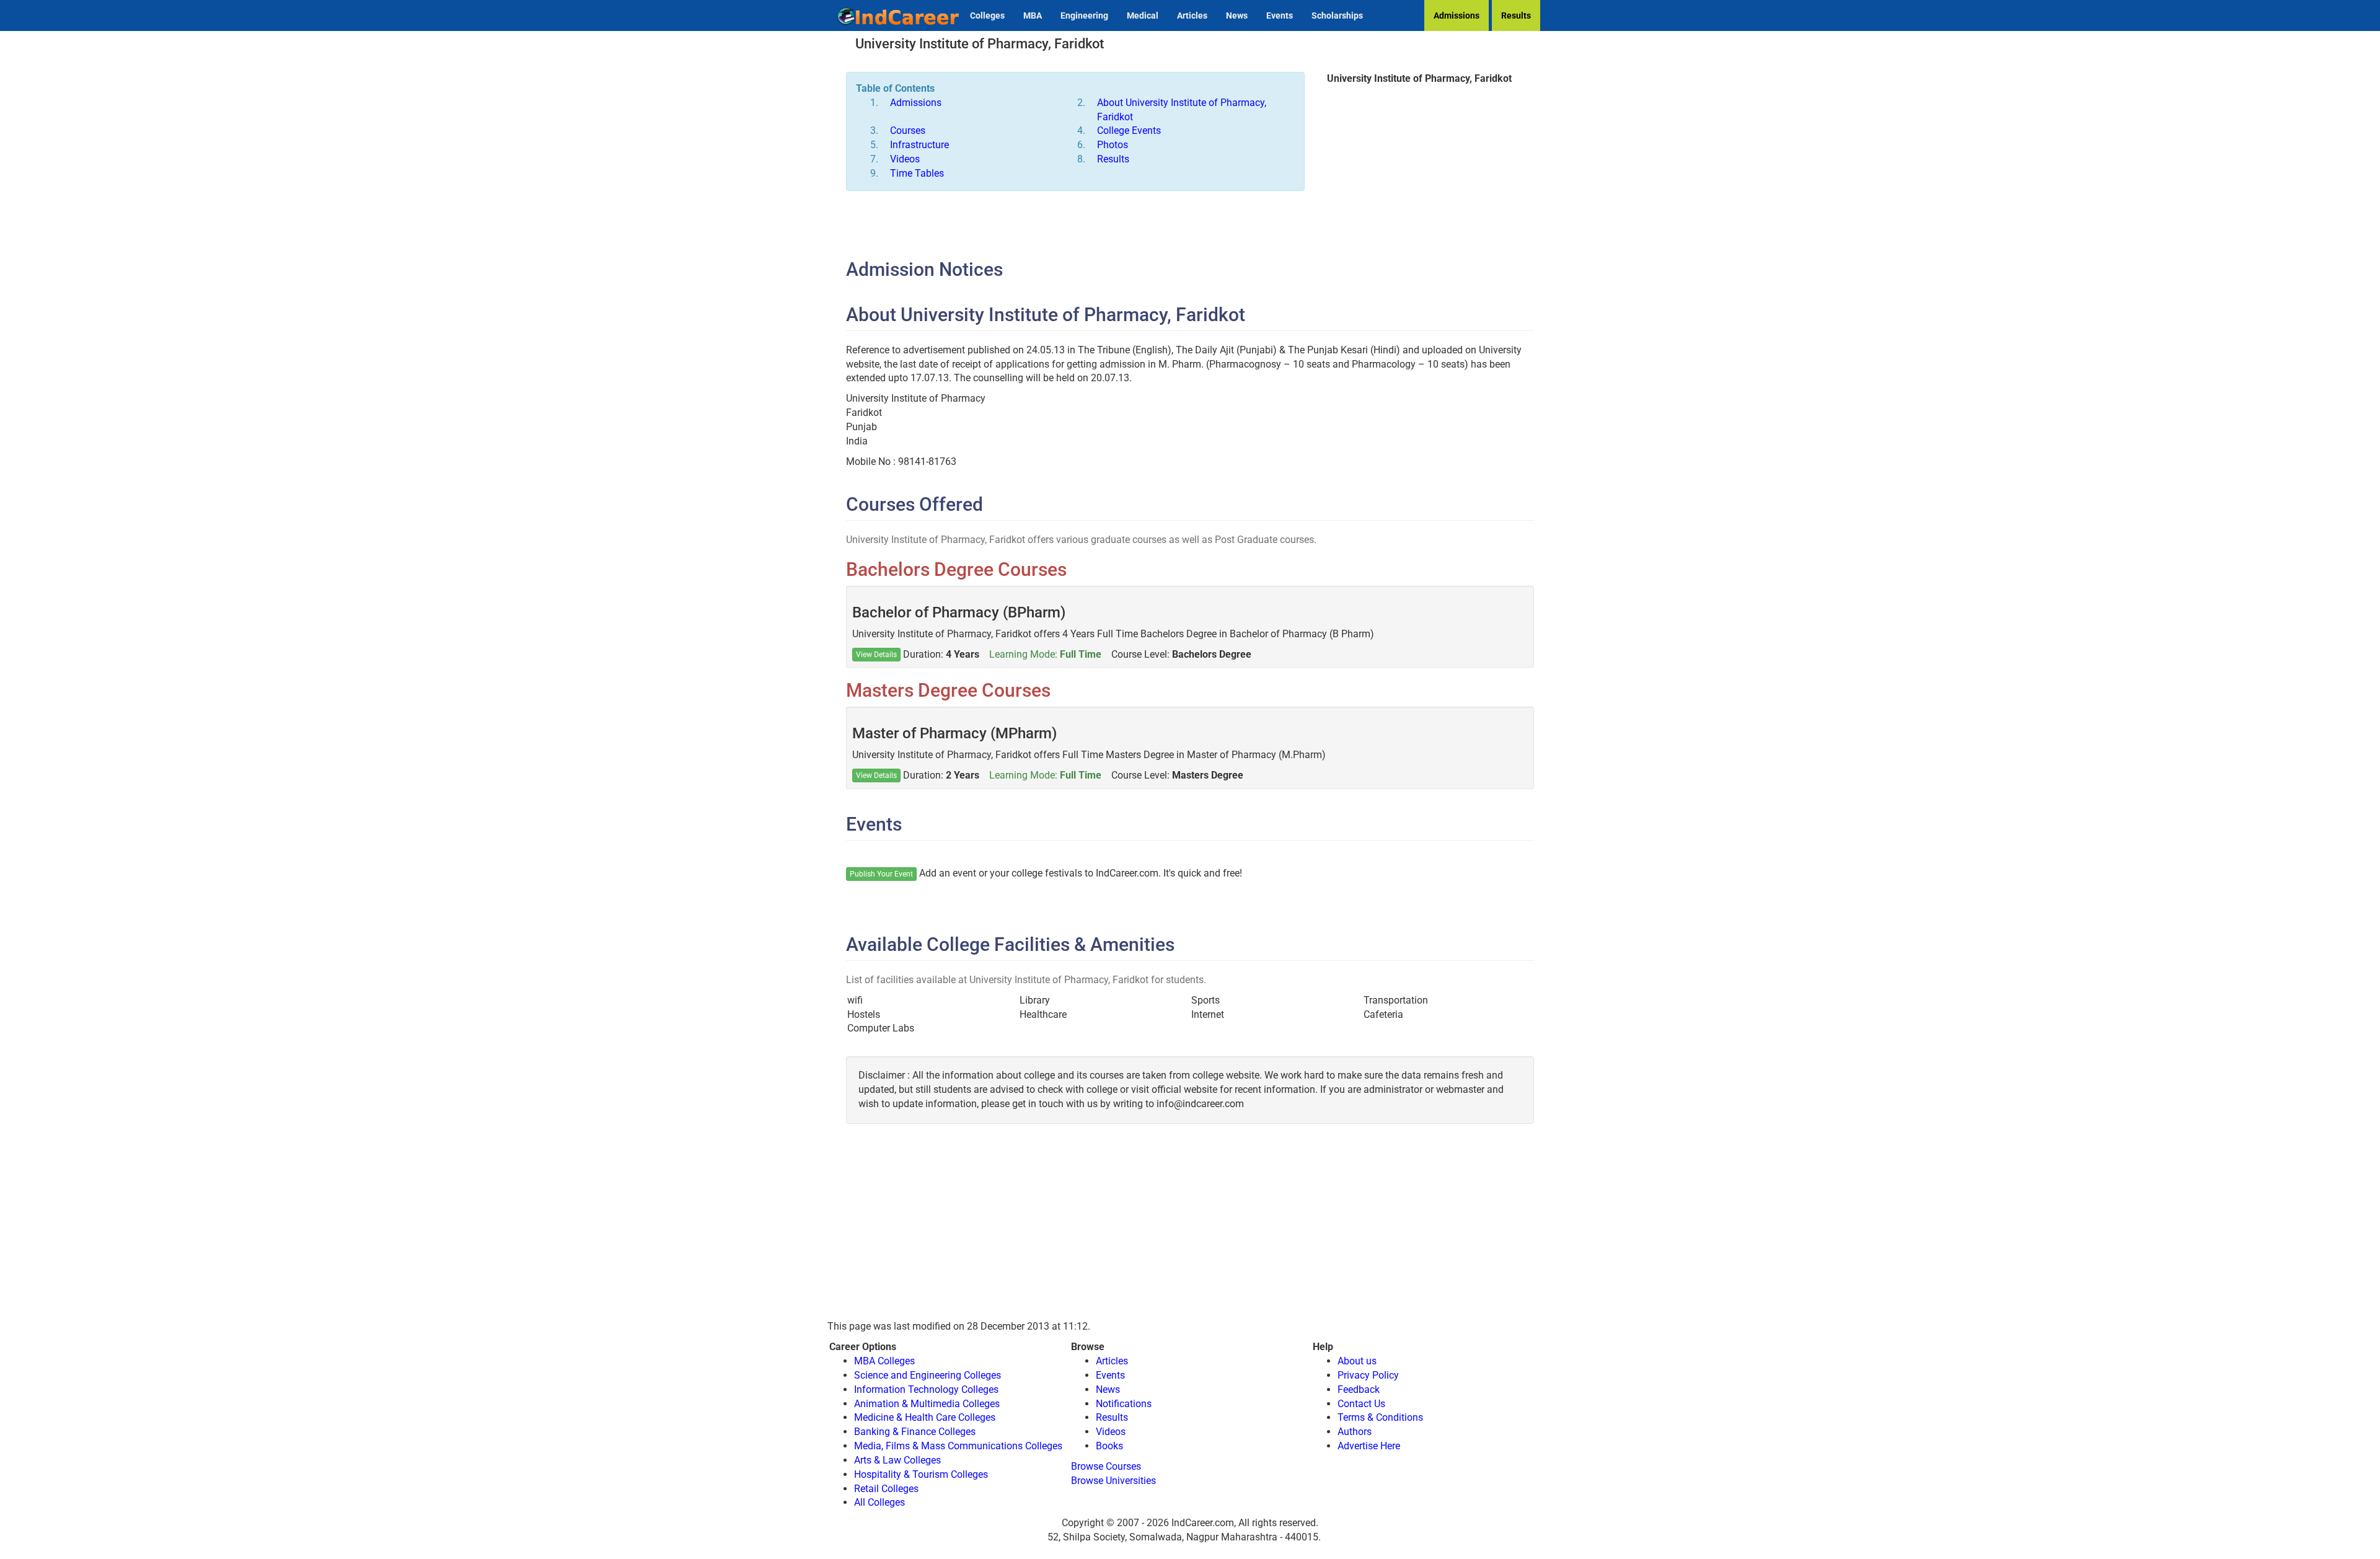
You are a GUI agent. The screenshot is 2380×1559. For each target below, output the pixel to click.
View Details (876, 655)
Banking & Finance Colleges (915, 1432)
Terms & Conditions (1380, 1417)
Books (1109, 1446)
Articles (1192, 15)
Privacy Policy (1368, 1375)
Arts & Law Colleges (897, 1460)
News (1237, 15)
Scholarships (1337, 15)
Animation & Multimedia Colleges (927, 1404)
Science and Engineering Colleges (928, 1375)
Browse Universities (1113, 1481)
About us (1357, 1361)
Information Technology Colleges (926, 1389)
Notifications (1124, 1404)
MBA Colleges (884, 1361)
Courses (908, 130)
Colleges (987, 15)
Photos (1113, 145)
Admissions (1457, 15)
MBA (1033, 15)
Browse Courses (1106, 1466)
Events (1280, 15)
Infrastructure (919, 145)
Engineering (1084, 15)
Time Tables (917, 173)
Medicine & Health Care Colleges (925, 1417)
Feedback (1359, 1389)
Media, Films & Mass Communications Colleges (958, 1446)
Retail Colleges (886, 1489)
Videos (905, 159)
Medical (1143, 15)
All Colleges (879, 1502)
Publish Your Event (881, 874)
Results (1516, 15)
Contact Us (1361, 1404)
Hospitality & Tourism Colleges (921, 1474)
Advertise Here (1369, 1446)
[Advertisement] (1419, 185)
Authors (1355, 1432)
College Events (1129, 130)
